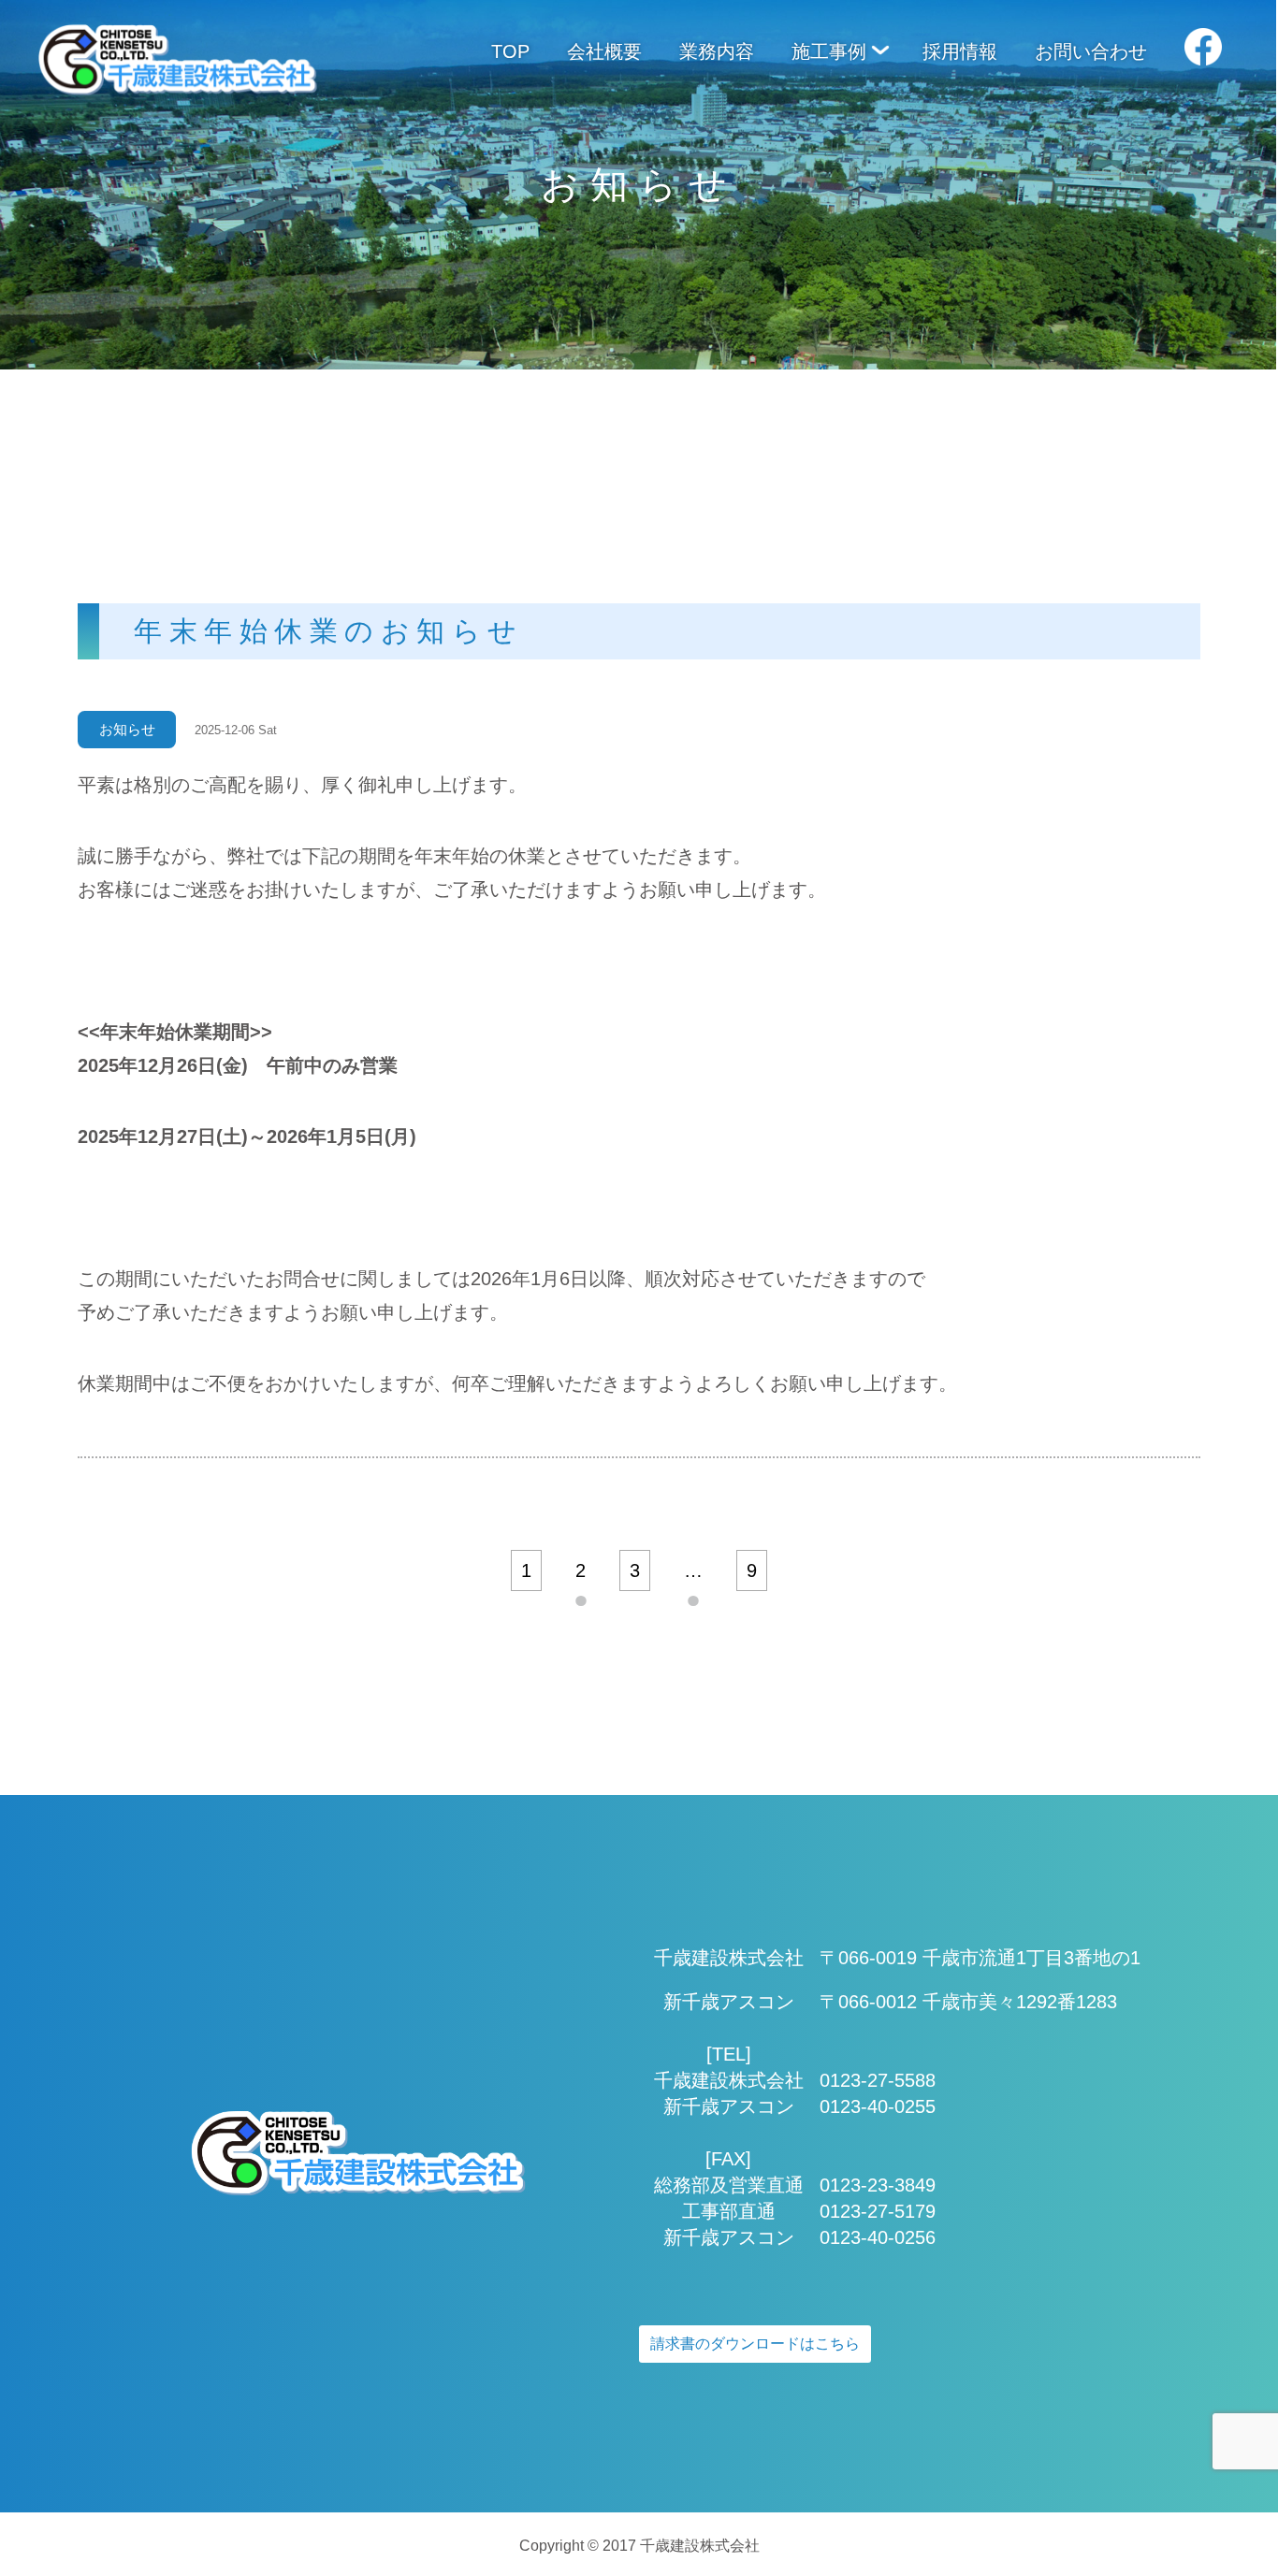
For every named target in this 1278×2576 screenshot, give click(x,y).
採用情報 (960, 51)
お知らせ (127, 729)
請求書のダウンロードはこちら (755, 2344)
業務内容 (717, 51)
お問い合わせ (1091, 51)
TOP (510, 51)
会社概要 (604, 51)
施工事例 (829, 51)
